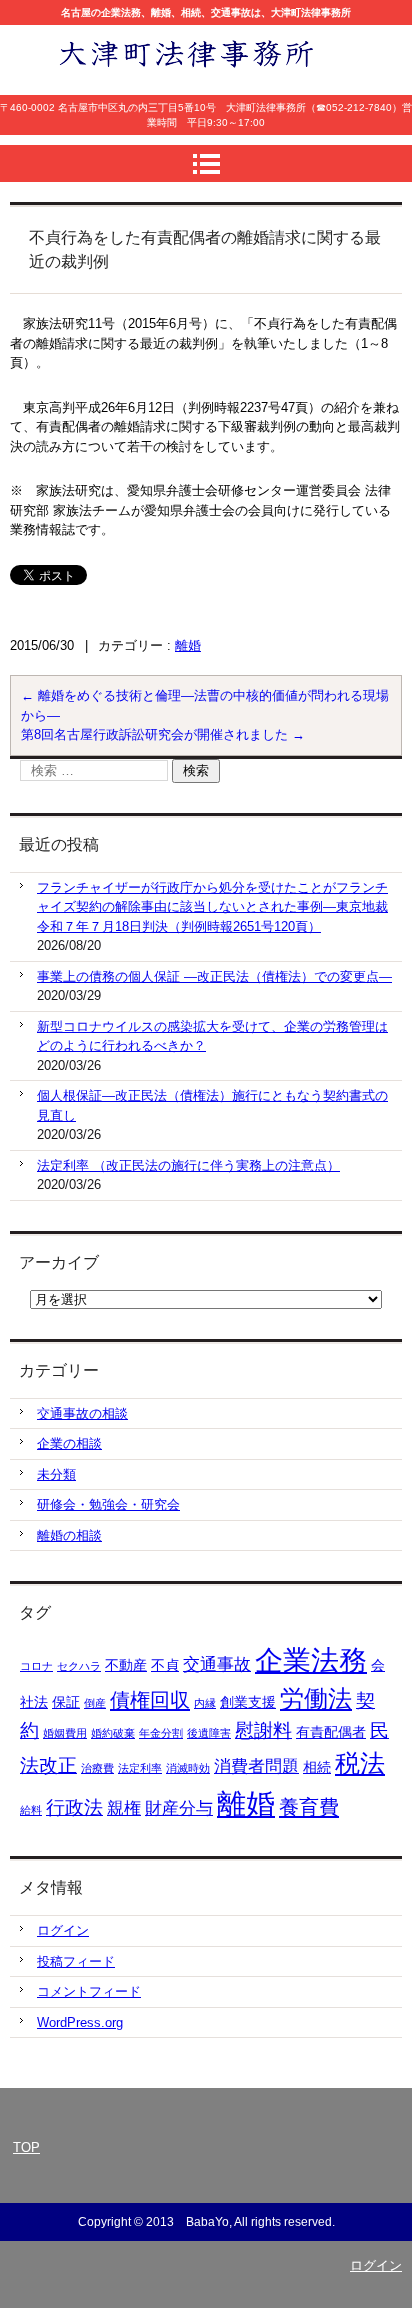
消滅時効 (188, 1768)
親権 (124, 1808)
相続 (317, 1767)
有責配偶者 (331, 1732)
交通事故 (217, 1664)
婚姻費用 (65, 1733)
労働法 (316, 1699)
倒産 (95, 1703)
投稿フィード (76, 1961)
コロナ (36, 1666)
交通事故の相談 (82, 1413)
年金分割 (161, 1733)
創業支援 (248, 1702)
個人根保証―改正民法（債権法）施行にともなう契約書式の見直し (212, 1105)
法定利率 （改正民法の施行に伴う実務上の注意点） (188, 1165)
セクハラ (79, 1666)
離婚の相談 (69, 1535)
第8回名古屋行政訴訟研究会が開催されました (163, 734)
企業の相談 (69, 1443)
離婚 (188, 645)
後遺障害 (209, 1733)
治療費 (97, 1768)
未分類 (56, 1474)
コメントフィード (89, 1991)
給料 (31, 1810)
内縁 (205, 1703)
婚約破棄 (113, 1733)
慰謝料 (263, 1730)
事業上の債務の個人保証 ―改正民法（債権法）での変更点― (214, 976)
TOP (26, 2147)
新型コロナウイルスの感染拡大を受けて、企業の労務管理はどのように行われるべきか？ (212, 1036)
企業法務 (311, 1660)
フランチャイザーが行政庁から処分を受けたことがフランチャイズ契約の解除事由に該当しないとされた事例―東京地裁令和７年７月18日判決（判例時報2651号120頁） (212, 907)
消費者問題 (256, 1766)
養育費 (309, 1807)
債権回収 (150, 1700)
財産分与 (179, 1808)
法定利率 (140, 1768)
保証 (66, 1702)
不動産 (126, 1665)
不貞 (165, 1665)
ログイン (63, 1930)
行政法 (74, 1807)
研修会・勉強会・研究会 (108, 1504)
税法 (360, 1763)
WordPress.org (80, 2022)
